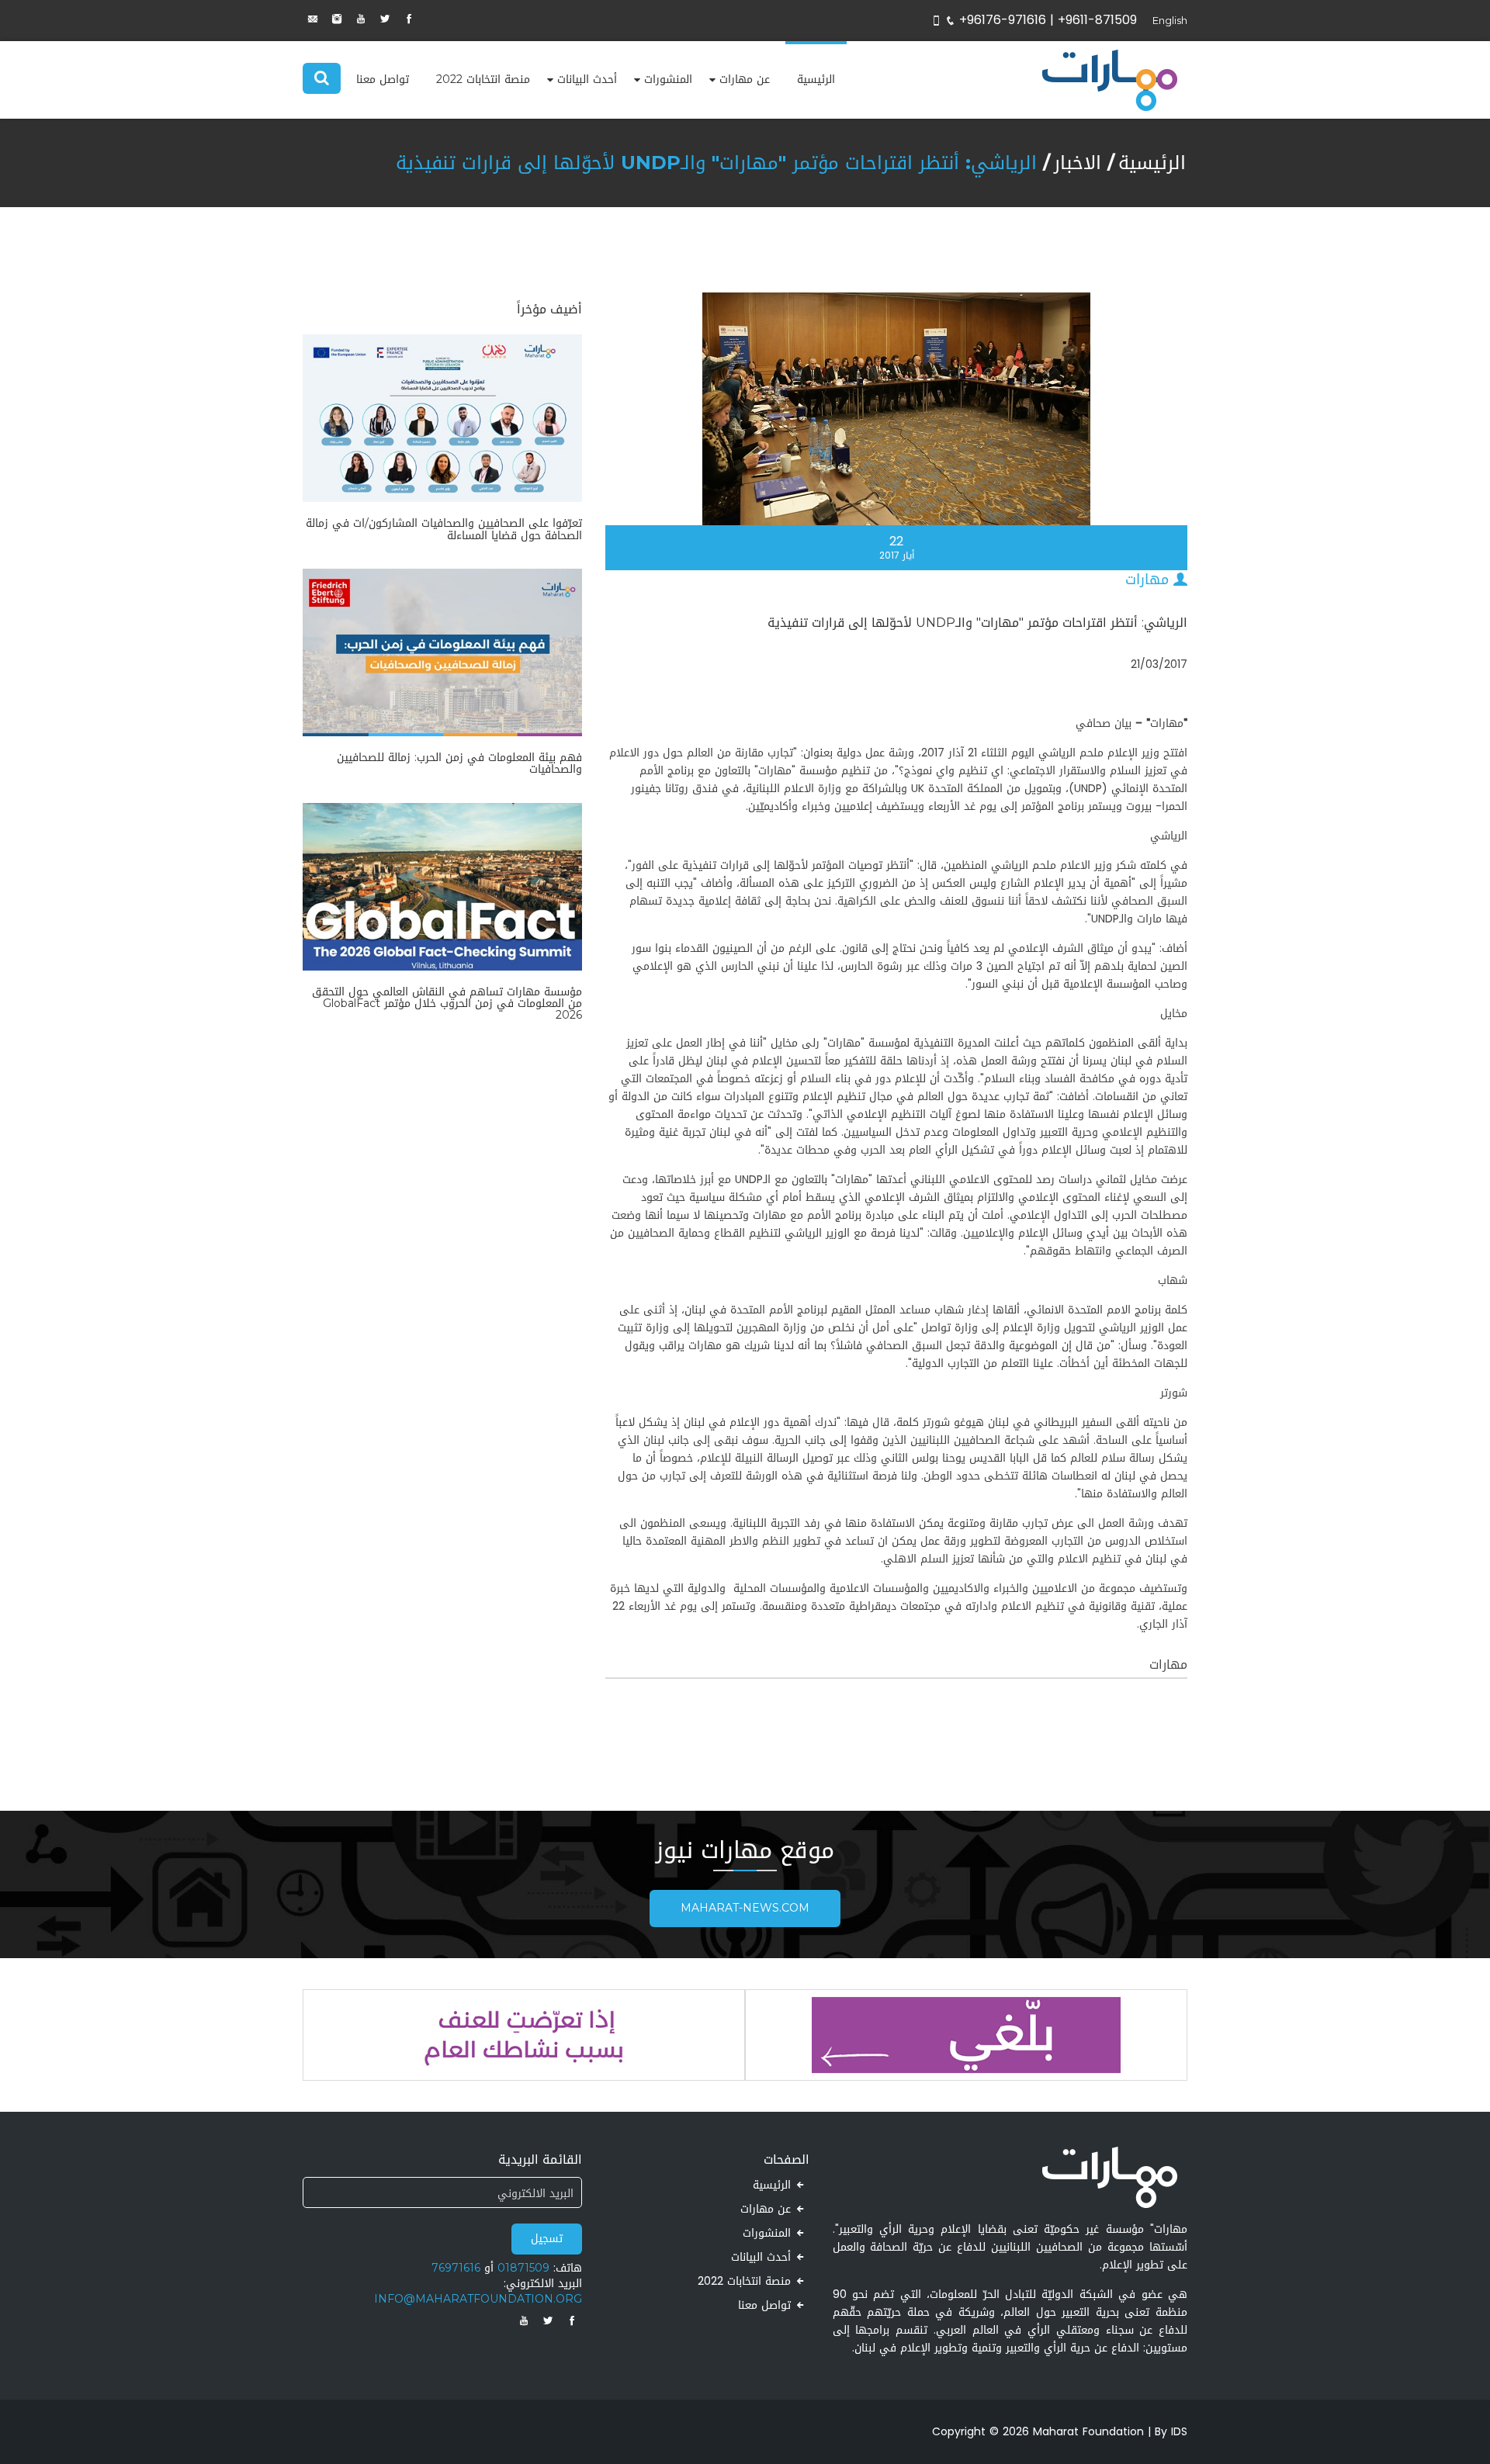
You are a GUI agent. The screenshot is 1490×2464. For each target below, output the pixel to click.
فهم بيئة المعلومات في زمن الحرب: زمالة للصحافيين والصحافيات (459, 763)
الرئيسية (816, 80)
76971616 (456, 2268)
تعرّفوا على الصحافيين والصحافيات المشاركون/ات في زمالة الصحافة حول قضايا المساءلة (444, 529)
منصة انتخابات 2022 (483, 80)
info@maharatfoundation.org (478, 2299)
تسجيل (547, 2239)
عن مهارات (745, 80)
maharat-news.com (745, 1908)
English (1170, 21)
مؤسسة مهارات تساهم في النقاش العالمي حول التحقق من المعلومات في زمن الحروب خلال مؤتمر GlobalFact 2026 (447, 1004)
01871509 (523, 2268)
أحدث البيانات (587, 80)
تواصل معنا (383, 80)
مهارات (1149, 580)
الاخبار (1078, 163)
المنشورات (668, 80)
